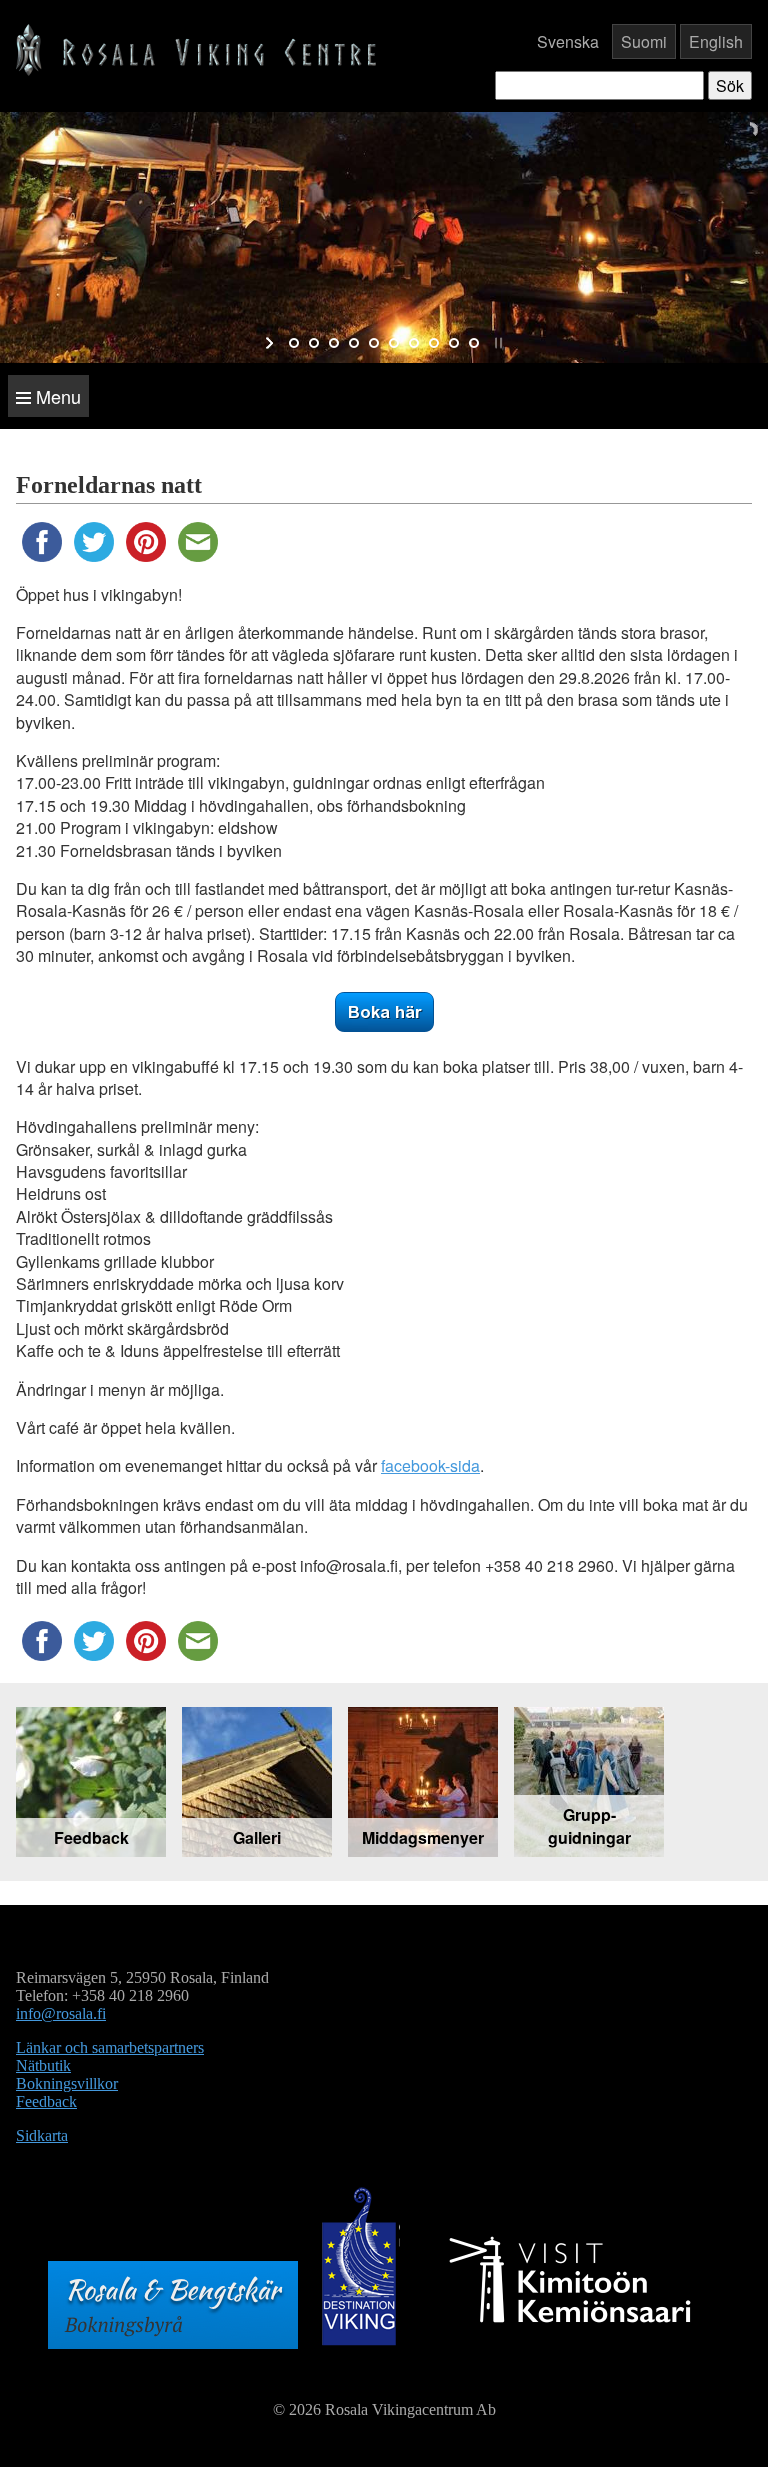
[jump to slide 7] (414, 343)
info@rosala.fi (61, 2013)
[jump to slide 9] (454, 343)
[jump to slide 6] (394, 343)
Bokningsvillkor (67, 2083)
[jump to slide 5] (374, 343)
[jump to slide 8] (434, 343)
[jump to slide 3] (334, 343)
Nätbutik (43, 2065)
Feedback (46, 2101)
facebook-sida (430, 1465)
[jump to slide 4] (354, 343)
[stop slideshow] (496, 343)
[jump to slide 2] (314, 343)
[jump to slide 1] (294, 343)
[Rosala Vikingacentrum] (196, 47)
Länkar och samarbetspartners (110, 2047)
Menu (56, 396)
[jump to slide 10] (474, 343)
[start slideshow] (271, 343)
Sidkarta (42, 2135)
